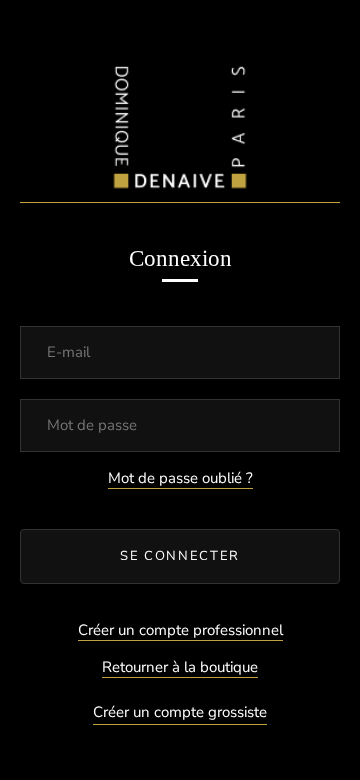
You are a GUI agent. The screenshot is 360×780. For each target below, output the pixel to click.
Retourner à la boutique (180, 667)
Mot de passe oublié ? (180, 478)
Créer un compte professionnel (180, 630)
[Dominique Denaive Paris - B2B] (180, 122)
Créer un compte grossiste (180, 712)
